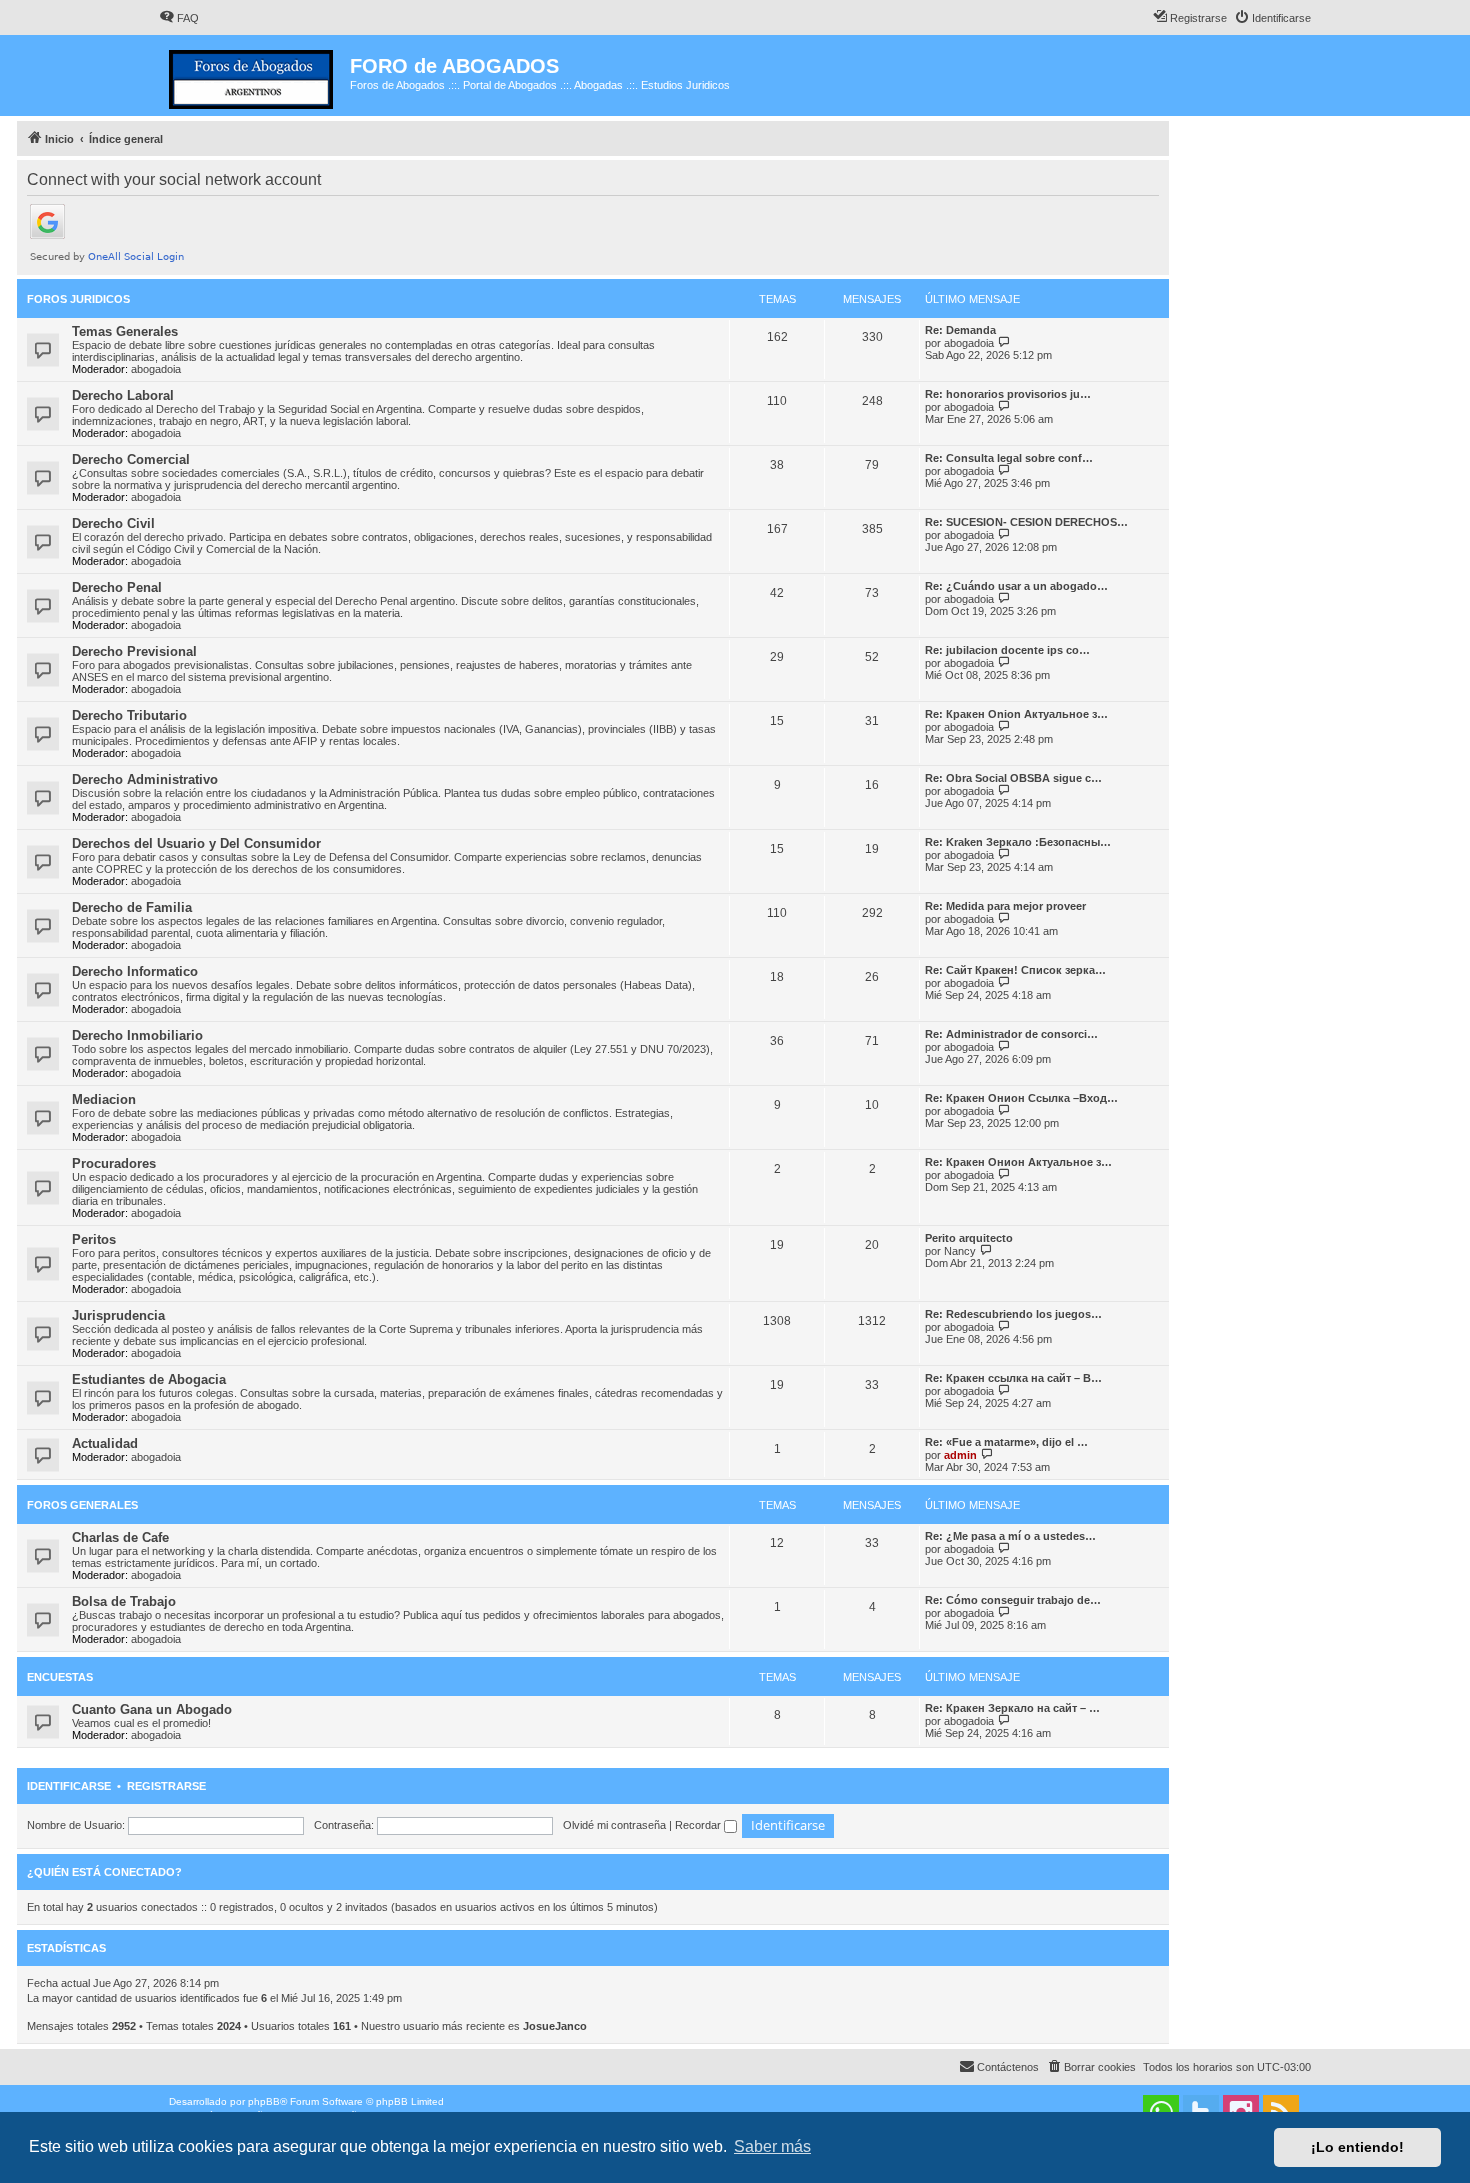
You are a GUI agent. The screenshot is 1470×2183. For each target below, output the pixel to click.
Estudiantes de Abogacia (149, 1379)
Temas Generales (125, 331)
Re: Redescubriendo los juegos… (1013, 1314)
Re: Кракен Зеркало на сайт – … (1012, 1708)
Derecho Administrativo (145, 779)
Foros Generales (82, 1505)
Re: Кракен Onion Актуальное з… (1016, 714)
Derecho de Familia (132, 907)
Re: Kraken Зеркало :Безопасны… (1018, 842)
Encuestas (60, 1677)
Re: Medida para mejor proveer (1005, 906)
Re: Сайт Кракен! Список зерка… (1015, 970)
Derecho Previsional (134, 651)
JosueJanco (555, 2026)
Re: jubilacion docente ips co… (1007, 650)
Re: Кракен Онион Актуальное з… (1018, 1162)
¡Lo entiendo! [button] (1357, 2147)
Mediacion (104, 1099)
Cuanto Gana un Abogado (152, 1709)
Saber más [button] (772, 2146)
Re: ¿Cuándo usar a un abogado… (1016, 586)
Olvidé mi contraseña (614, 1825)
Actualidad (105, 1443)
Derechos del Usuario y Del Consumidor (196, 843)
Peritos (94, 1239)
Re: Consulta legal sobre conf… (1009, 458)
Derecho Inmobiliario (137, 1035)
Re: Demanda (960, 330)
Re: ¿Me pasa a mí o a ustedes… (1010, 1536)
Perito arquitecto (969, 1238)
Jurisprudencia (118, 1315)
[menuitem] (179, 18)
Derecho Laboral (123, 395)
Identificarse (69, 1786)
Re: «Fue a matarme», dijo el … (1006, 1442)
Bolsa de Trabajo (124, 1601)
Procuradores (114, 1163)
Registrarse (166, 1786)
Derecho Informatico (135, 971)
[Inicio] (254, 75)
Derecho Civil (113, 523)
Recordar (699, 1825)
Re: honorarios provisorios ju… (1008, 394)
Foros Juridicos (78, 299)
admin (960, 1455)
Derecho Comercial (131, 459)
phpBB (264, 2101)
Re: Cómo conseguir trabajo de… (1013, 1600)
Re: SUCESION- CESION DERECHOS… (1026, 522)
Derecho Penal (117, 587)
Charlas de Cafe (120, 1537)
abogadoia (156, 369)
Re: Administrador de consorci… (1011, 1034)
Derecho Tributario (129, 715)
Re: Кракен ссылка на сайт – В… (1013, 1378)
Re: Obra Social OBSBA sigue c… (1013, 778)
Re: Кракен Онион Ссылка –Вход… (1021, 1098)
